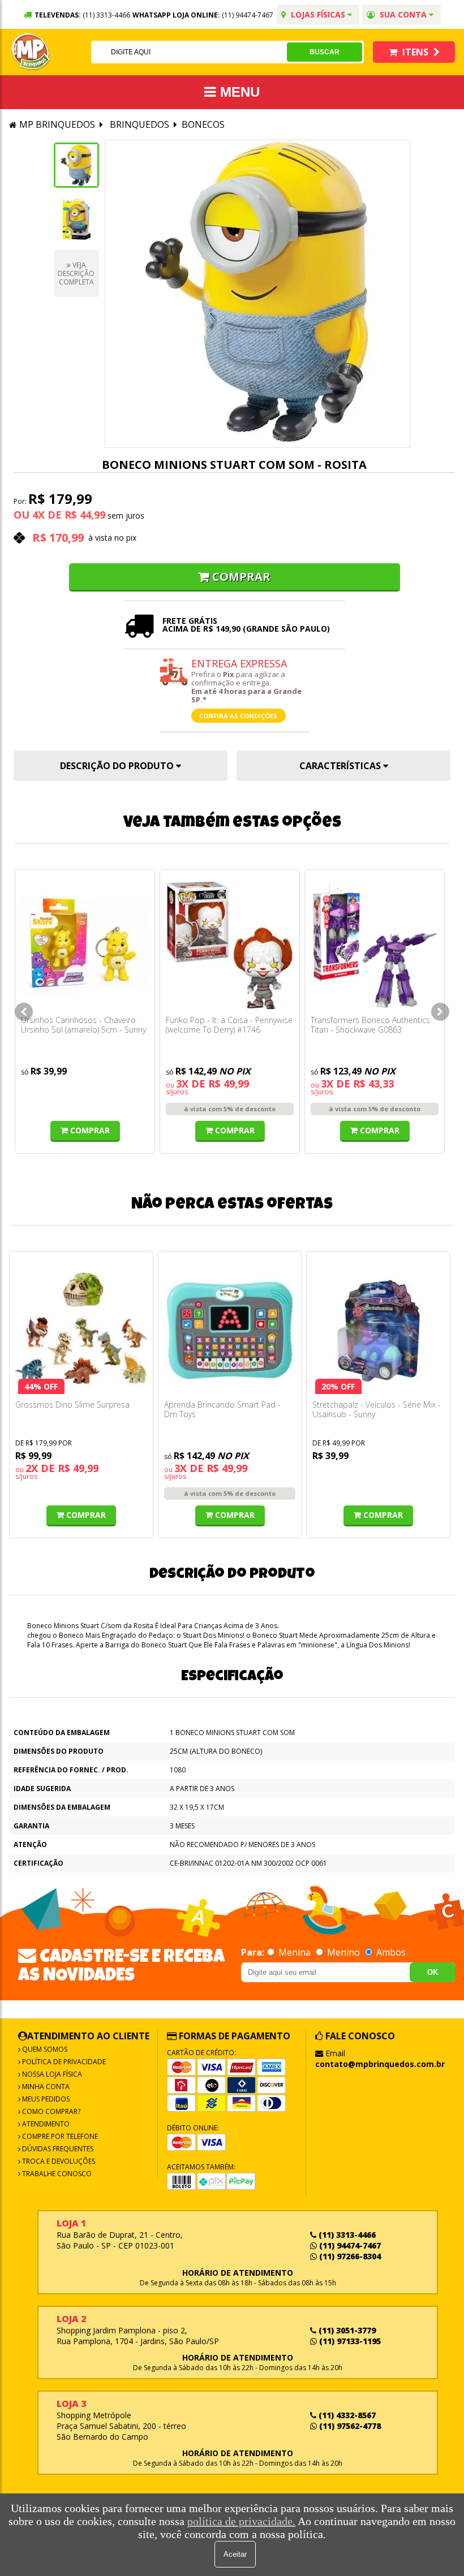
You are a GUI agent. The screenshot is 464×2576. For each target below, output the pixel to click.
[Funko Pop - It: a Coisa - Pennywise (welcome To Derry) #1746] (230, 945)
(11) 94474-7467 (248, 15)
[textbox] (189, 52)
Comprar (241, 577)
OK (433, 1972)
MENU (238, 92)
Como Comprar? (50, 2111)
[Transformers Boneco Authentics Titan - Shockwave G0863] (375, 945)
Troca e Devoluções (58, 2161)
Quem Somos (44, 2049)
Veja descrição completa (76, 273)
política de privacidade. (241, 2521)
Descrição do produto (118, 766)
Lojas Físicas (318, 14)
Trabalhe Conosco (56, 2174)
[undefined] (257, 294)
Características (341, 766)
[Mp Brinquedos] (31, 52)
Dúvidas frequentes (57, 2149)
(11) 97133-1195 (349, 2341)
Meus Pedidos (45, 2099)
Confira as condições (238, 716)
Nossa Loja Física (51, 2074)
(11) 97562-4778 (349, 2426)
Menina (295, 1952)
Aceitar (235, 2554)
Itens (415, 52)
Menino (343, 1952)
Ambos (390, 1952)
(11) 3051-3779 (346, 2330)
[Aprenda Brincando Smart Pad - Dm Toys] (230, 1329)
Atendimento (45, 2124)
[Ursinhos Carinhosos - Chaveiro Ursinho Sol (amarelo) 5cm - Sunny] (85, 945)
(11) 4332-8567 (346, 2415)
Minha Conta (45, 2087)
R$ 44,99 (85, 515)
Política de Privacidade (63, 2062)
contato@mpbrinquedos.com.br (380, 2064)
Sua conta (403, 14)
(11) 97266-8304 (349, 2256)
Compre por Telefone (59, 2136)
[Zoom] (76, 165)
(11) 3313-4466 (346, 2235)
